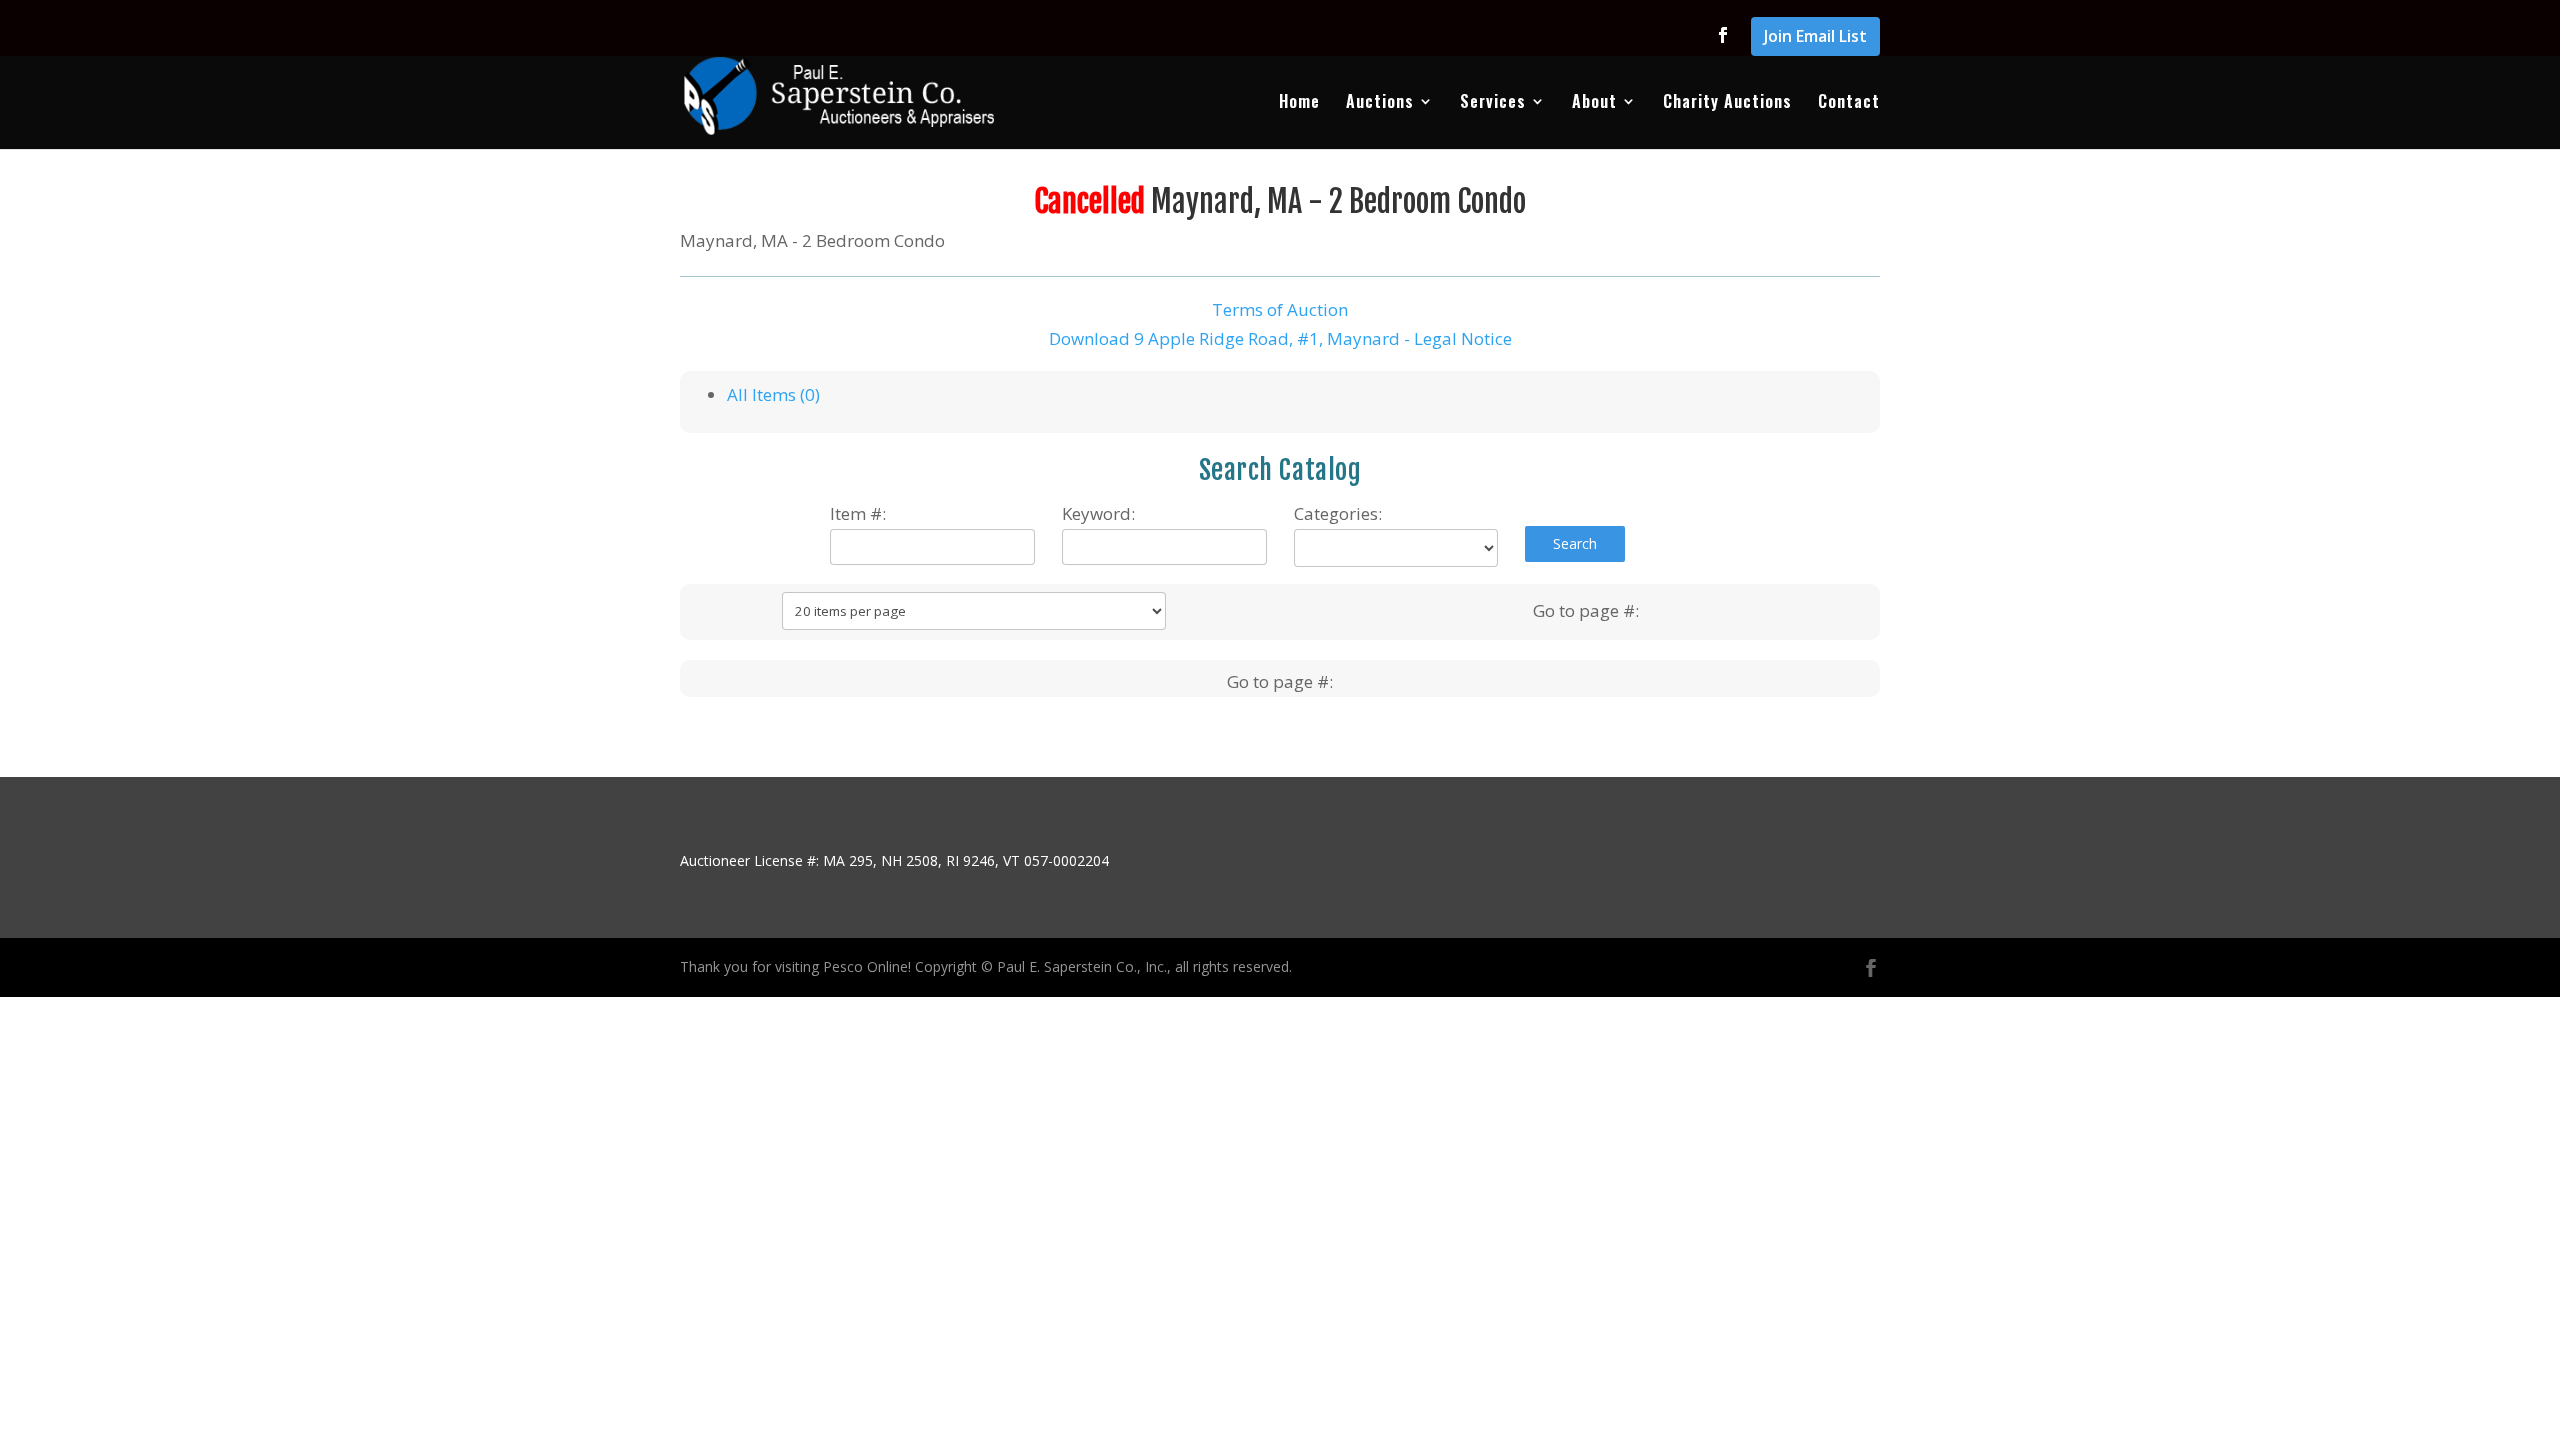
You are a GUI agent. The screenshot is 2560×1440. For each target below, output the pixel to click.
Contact (1849, 103)
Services (1493, 103)
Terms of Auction (1280, 309)
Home (1299, 103)
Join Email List (1815, 37)
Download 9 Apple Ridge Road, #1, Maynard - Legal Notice (1280, 338)
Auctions (1380, 103)
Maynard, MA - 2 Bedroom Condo (1338, 201)
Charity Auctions (1727, 103)
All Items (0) (773, 394)
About (1594, 103)
